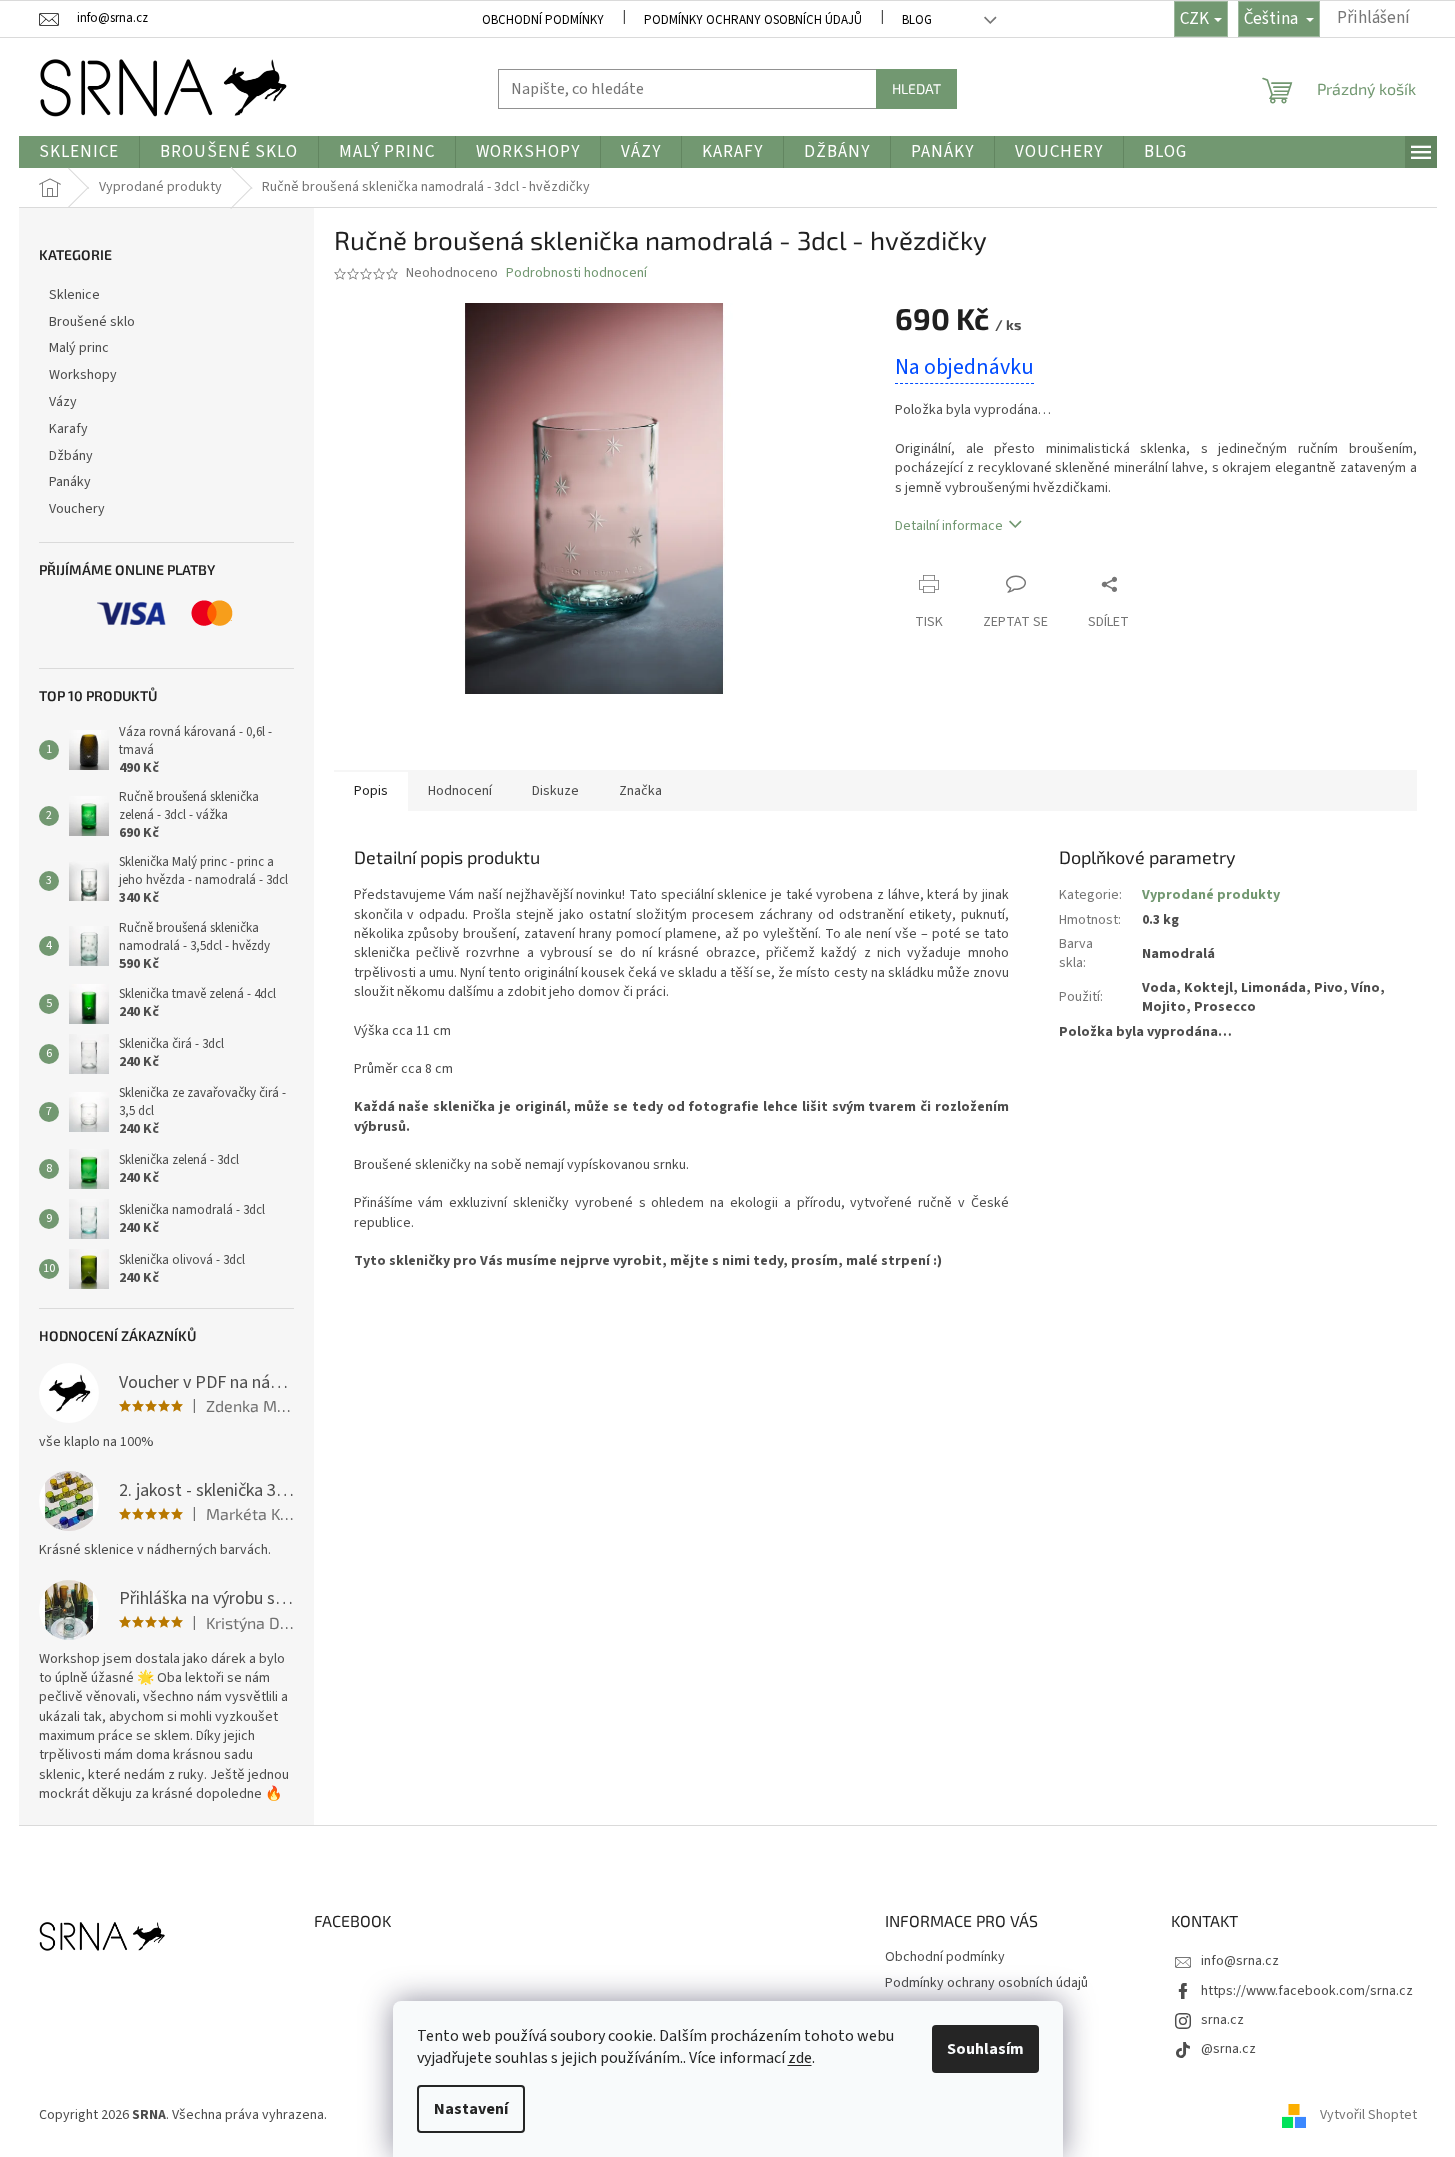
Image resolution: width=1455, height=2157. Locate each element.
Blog (917, 20)
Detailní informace (949, 526)
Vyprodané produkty (1211, 895)
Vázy (63, 402)
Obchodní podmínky (543, 20)
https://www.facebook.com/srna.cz (1307, 1991)
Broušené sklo (92, 322)
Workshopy (83, 375)
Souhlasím (985, 2049)
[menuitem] (79, 152)
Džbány (71, 456)
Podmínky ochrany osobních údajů (753, 20)
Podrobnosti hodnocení (576, 273)
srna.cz (1222, 2020)
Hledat (916, 88)
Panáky (70, 482)
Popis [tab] (371, 791)
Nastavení (471, 2109)
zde (800, 2058)
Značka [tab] (640, 791)
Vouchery (77, 509)
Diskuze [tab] (555, 791)
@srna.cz (1228, 2049)
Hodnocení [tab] (460, 791)
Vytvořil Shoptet (1368, 2116)
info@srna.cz (1240, 1961)
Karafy (68, 429)
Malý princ (79, 348)
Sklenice (74, 295)
